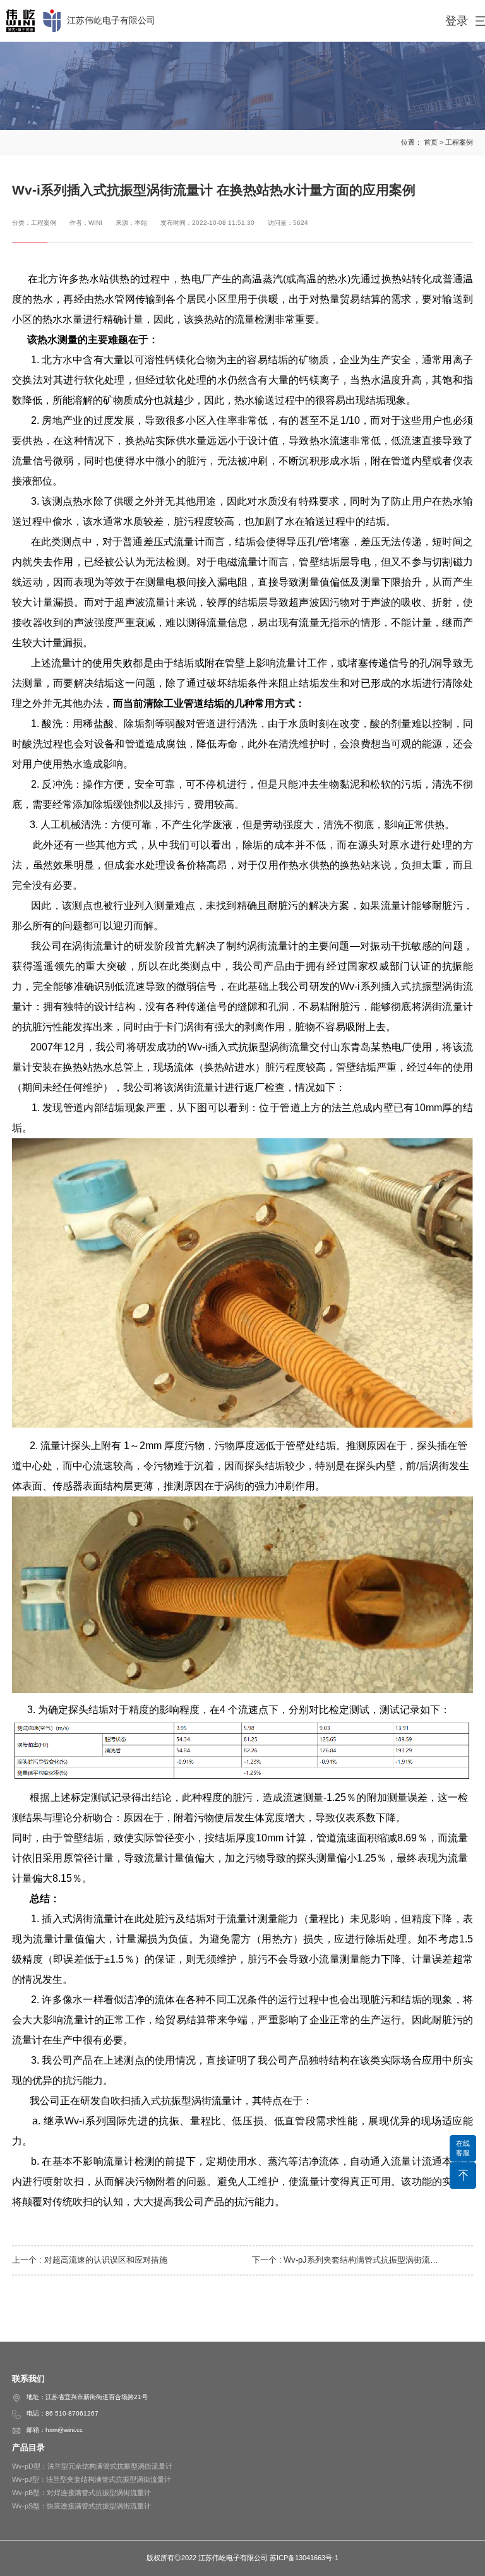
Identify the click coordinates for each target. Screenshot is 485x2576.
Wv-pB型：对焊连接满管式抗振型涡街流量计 (81, 2493)
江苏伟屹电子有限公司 (111, 20)
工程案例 (459, 142)
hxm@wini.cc (64, 2430)
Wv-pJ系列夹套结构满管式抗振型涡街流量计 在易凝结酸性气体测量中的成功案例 (361, 2260)
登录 (457, 21)
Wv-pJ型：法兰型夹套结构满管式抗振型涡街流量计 (92, 2479)
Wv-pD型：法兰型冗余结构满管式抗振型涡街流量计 (92, 2466)
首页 (431, 142)
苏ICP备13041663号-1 (304, 2558)
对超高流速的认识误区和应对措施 (106, 2260)
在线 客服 (463, 2148)
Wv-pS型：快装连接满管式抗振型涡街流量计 (81, 2506)
